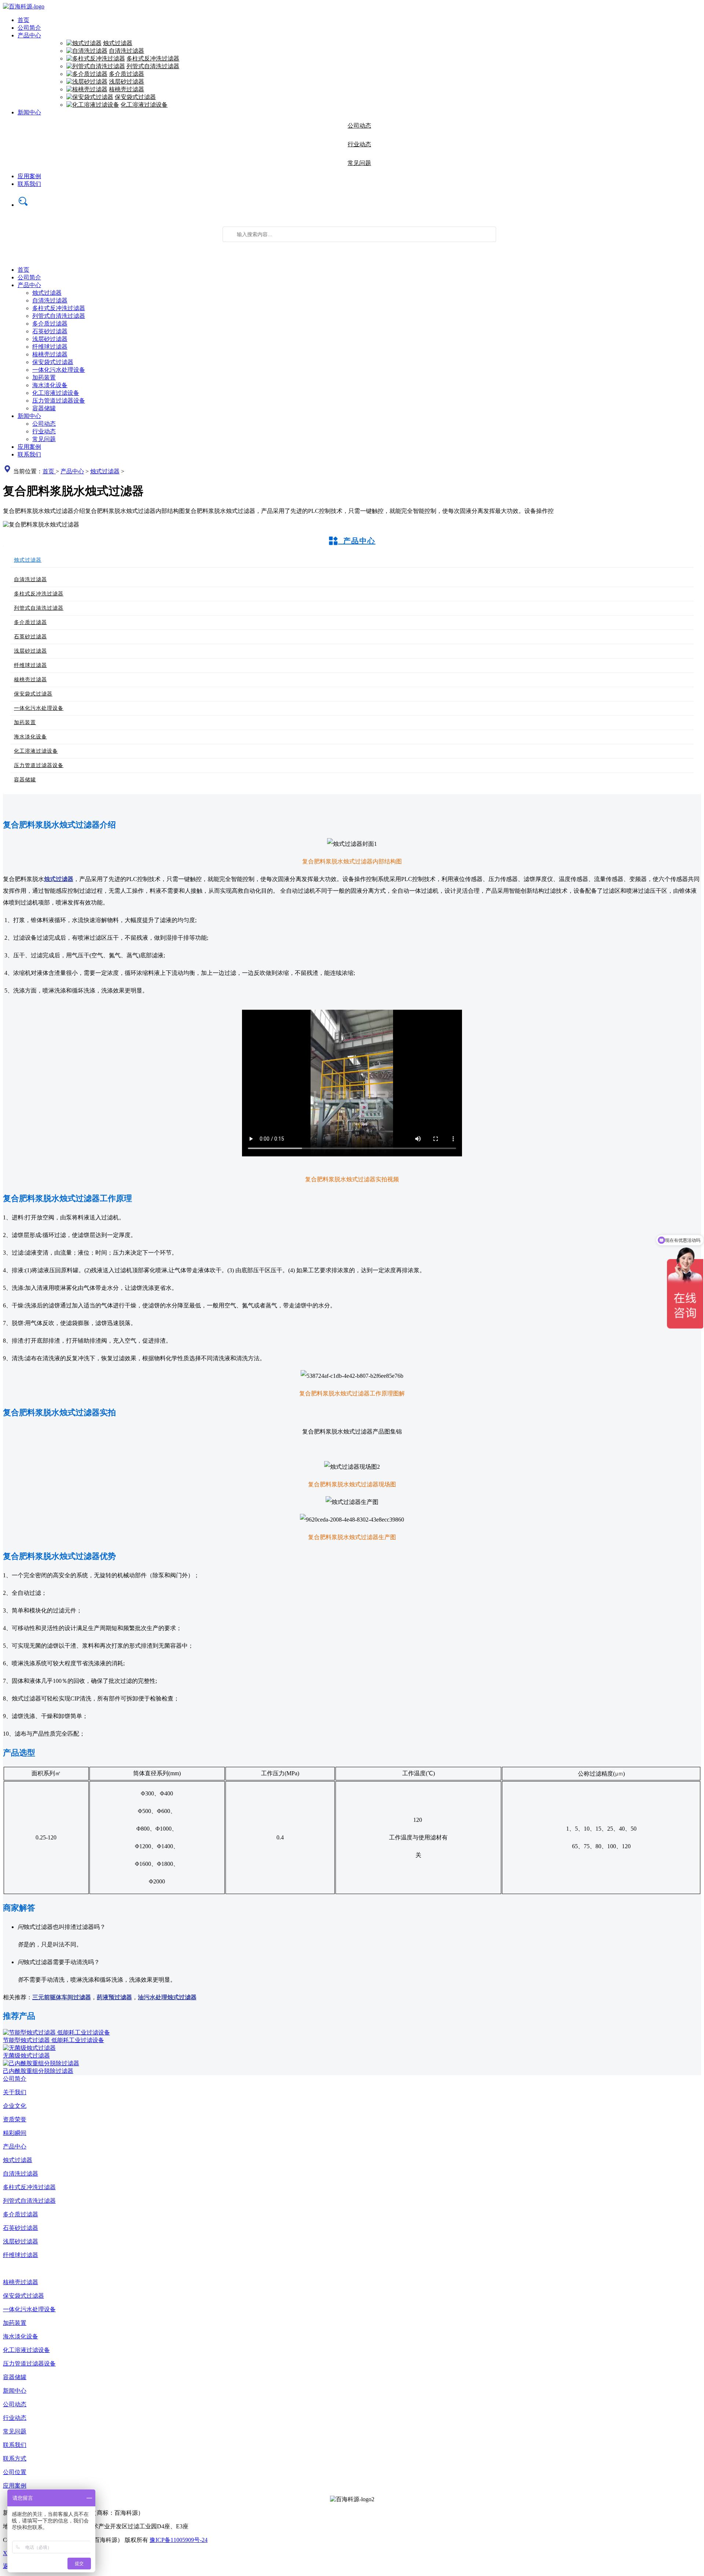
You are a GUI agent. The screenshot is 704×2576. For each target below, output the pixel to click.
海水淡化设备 (50, 385)
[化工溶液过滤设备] (93, 105)
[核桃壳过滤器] (87, 89)
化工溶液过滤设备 (144, 105)
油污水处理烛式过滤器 (167, 1997)
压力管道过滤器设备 (59, 401)
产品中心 (29, 35)
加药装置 (44, 377)
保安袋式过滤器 (135, 97)
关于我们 (15, 2092)
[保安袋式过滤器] (90, 97)
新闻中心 (29, 112)
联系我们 (29, 184)
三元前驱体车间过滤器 (62, 1997)
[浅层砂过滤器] (87, 82)
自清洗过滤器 (126, 51)
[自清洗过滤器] (87, 51)
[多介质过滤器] (87, 74)
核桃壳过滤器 (126, 89)
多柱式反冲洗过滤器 (153, 58)
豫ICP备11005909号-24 (179, 2540)
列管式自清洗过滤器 (153, 66)
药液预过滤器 (114, 1997)
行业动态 (359, 144)
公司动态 (359, 126)
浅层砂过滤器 (126, 82)
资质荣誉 (15, 2119)
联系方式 (15, 2458)
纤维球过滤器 (50, 347)
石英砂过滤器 (50, 331)
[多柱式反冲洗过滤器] (96, 58)
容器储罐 (44, 408)
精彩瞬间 (15, 2133)
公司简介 (29, 28)
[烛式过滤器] (84, 43)
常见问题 (359, 163)
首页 (23, 20)
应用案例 (29, 176)
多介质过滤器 (126, 74)
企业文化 (15, 2106)
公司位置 (15, 2472)
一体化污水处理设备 (59, 370)
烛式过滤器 (118, 43)
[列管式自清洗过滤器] (96, 66)
